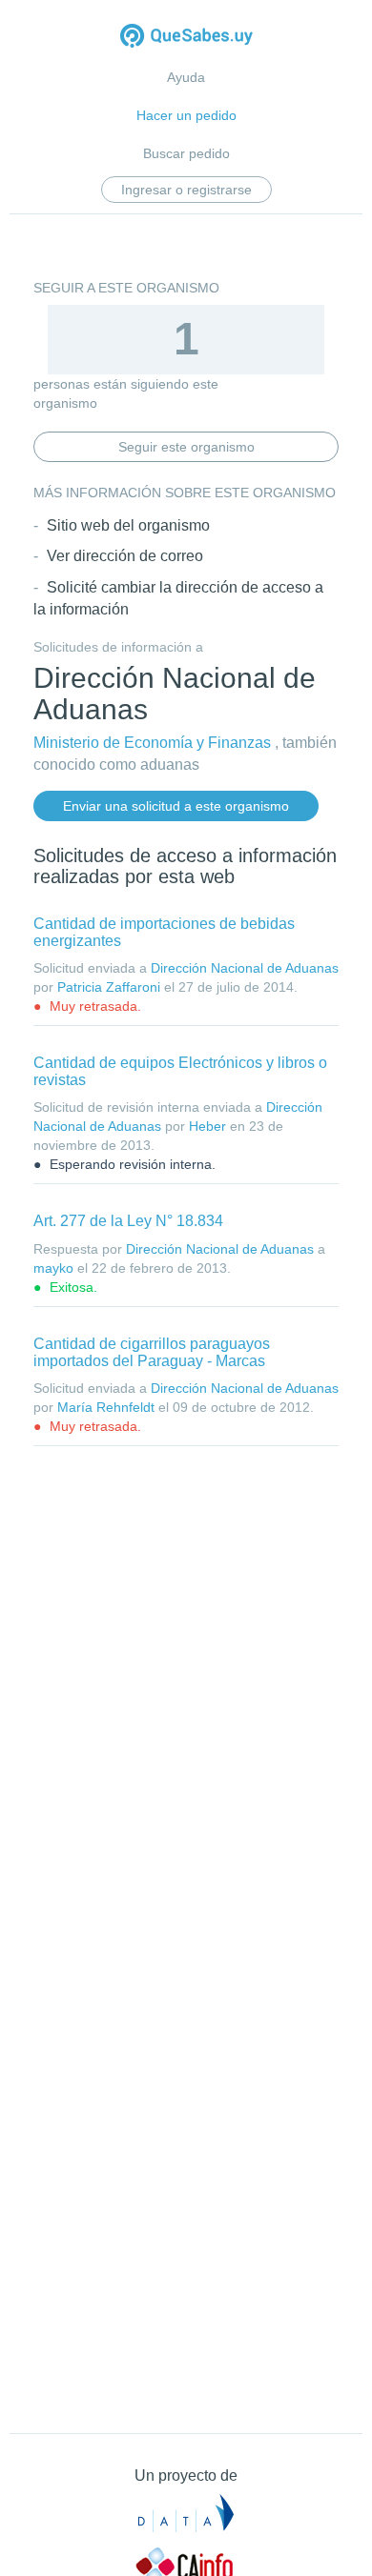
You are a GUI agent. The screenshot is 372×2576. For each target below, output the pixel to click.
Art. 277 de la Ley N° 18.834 (128, 1221)
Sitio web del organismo (128, 525)
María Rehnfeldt (106, 1407)
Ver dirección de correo (125, 556)
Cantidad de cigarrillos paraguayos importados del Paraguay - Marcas (152, 1352)
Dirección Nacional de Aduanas (245, 968)
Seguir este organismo (186, 447)
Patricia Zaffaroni (109, 987)
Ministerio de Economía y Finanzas (152, 743)
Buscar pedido (186, 153)
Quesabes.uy (186, 38)
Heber (207, 1126)
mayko (53, 1268)
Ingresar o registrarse (186, 190)
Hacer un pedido (186, 115)
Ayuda (186, 77)
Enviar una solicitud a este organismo (176, 806)
